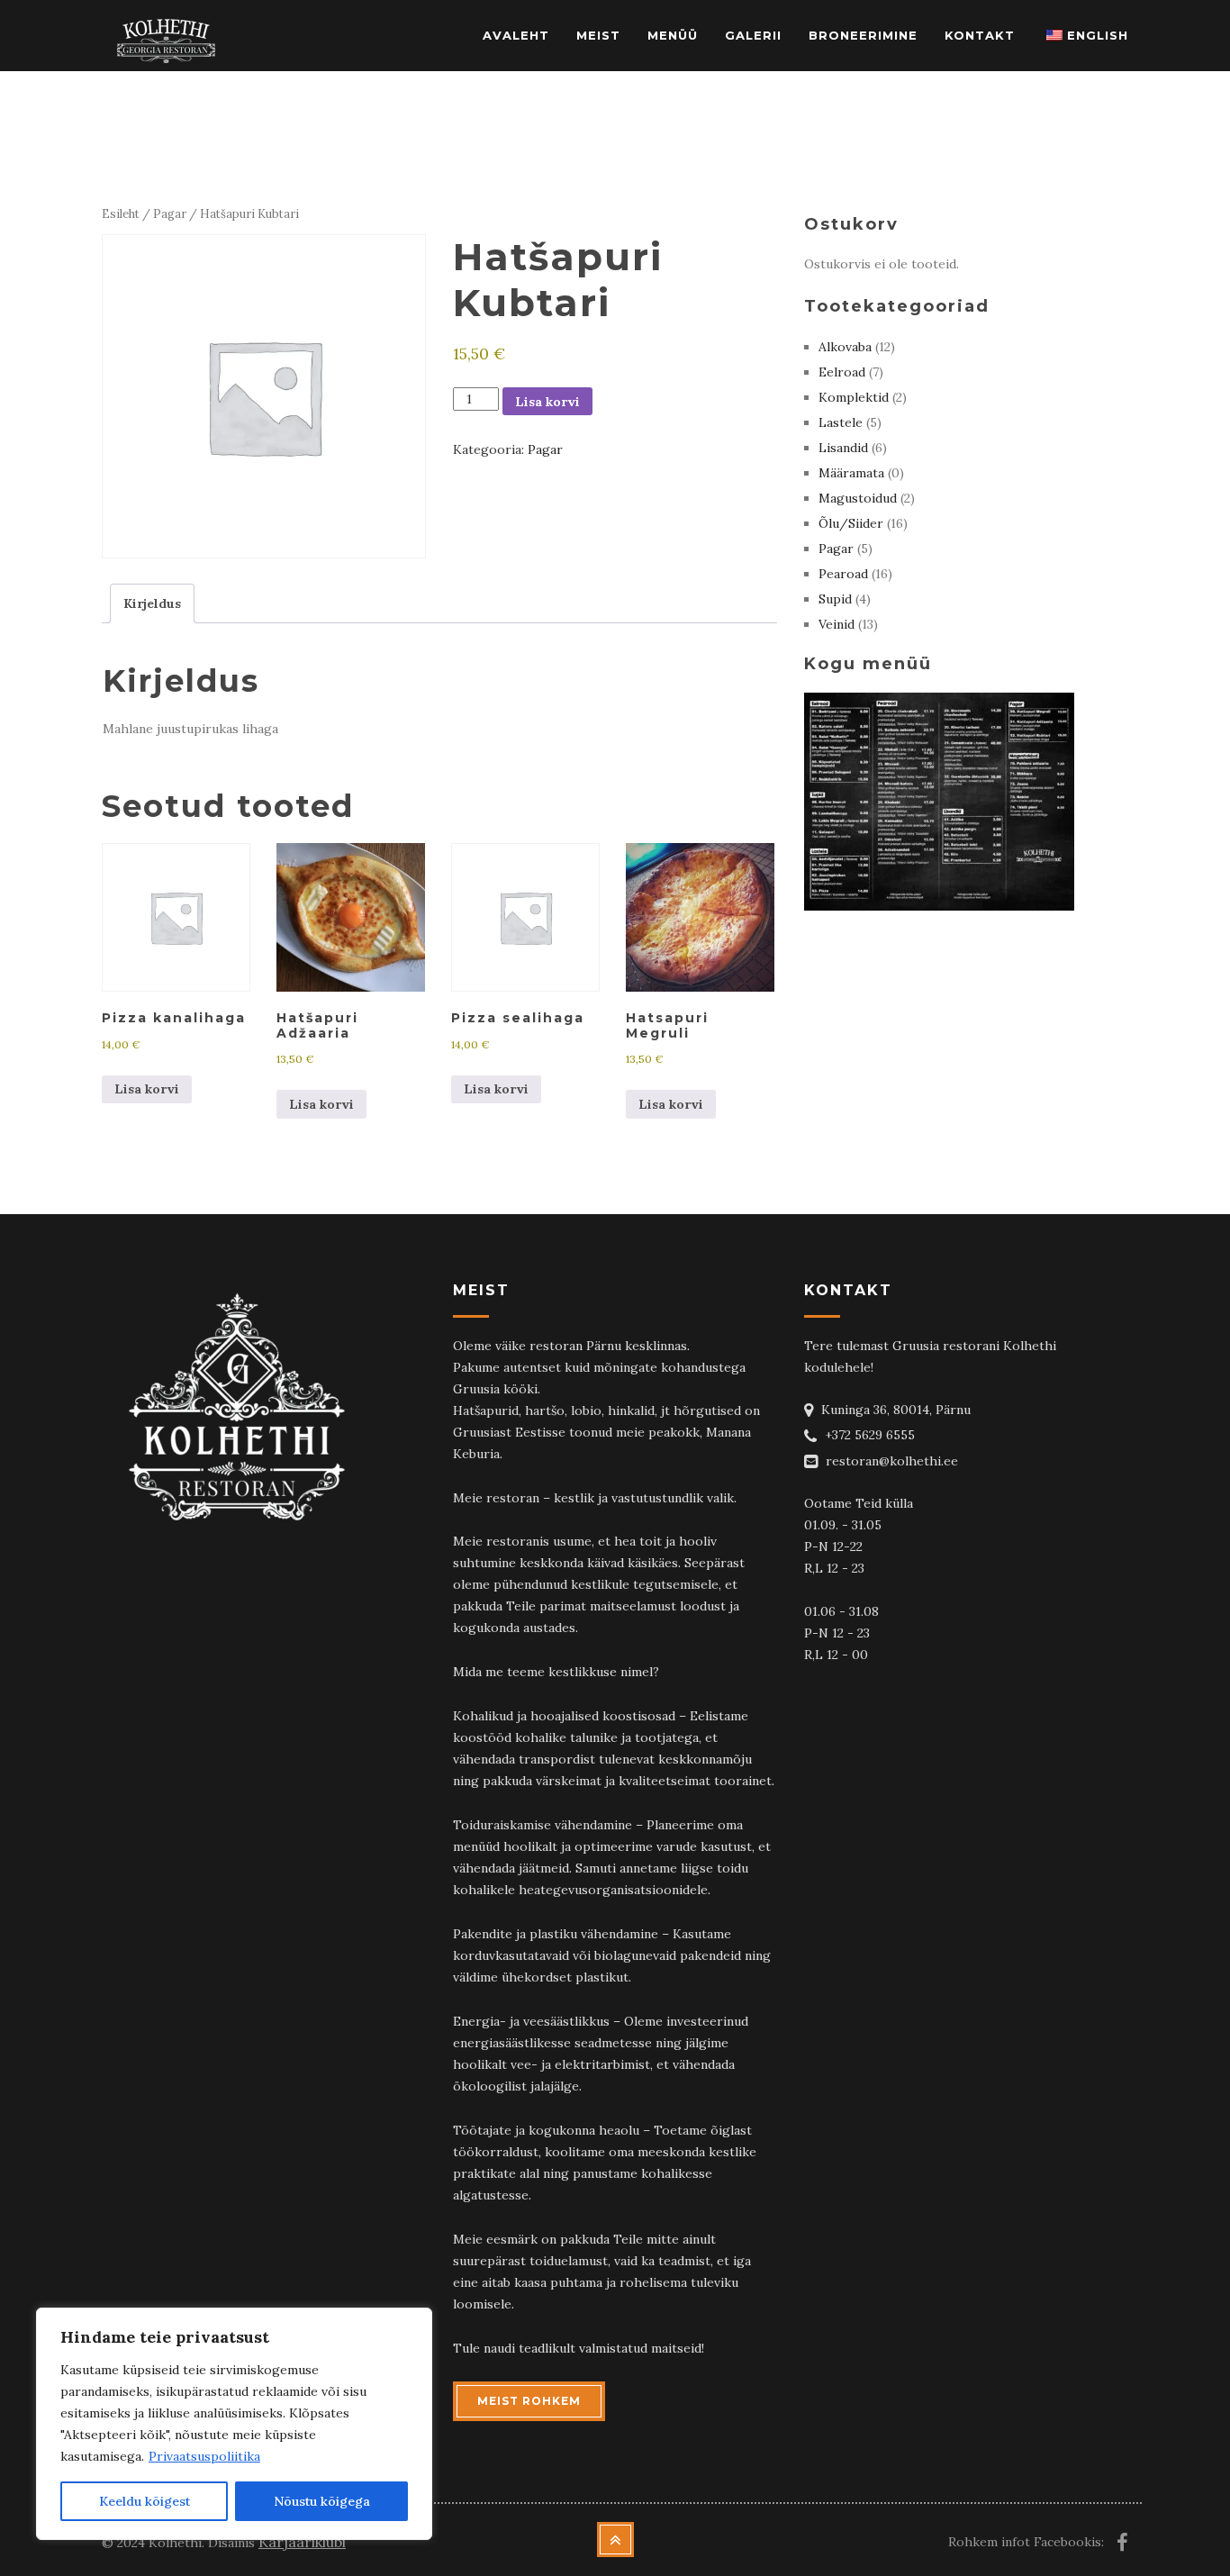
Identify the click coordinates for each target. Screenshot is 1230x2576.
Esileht (121, 214)
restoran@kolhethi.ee (892, 1461)
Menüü (673, 35)
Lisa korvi (547, 402)
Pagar (170, 214)
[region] (234, 2424)
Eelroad (842, 372)
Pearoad (843, 574)
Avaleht (516, 35)
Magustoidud (858, 498)
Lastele (841, 422)
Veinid (837, 624)
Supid (835, 599)
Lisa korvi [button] (147, 1089)
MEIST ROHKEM (529, 2401)
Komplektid (854, 397)
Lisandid (843, 448)
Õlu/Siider (851, 523)
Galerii (753, 35)
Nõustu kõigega (322, 2501)
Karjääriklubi (302, 2542)
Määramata (851, 473)
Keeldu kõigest (145, 2501)
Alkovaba (845, 347)
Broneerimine (863, 35)
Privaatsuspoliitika (204, 2456)
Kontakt (980, 35)
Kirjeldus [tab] (152, 603)
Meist (598, 35)
